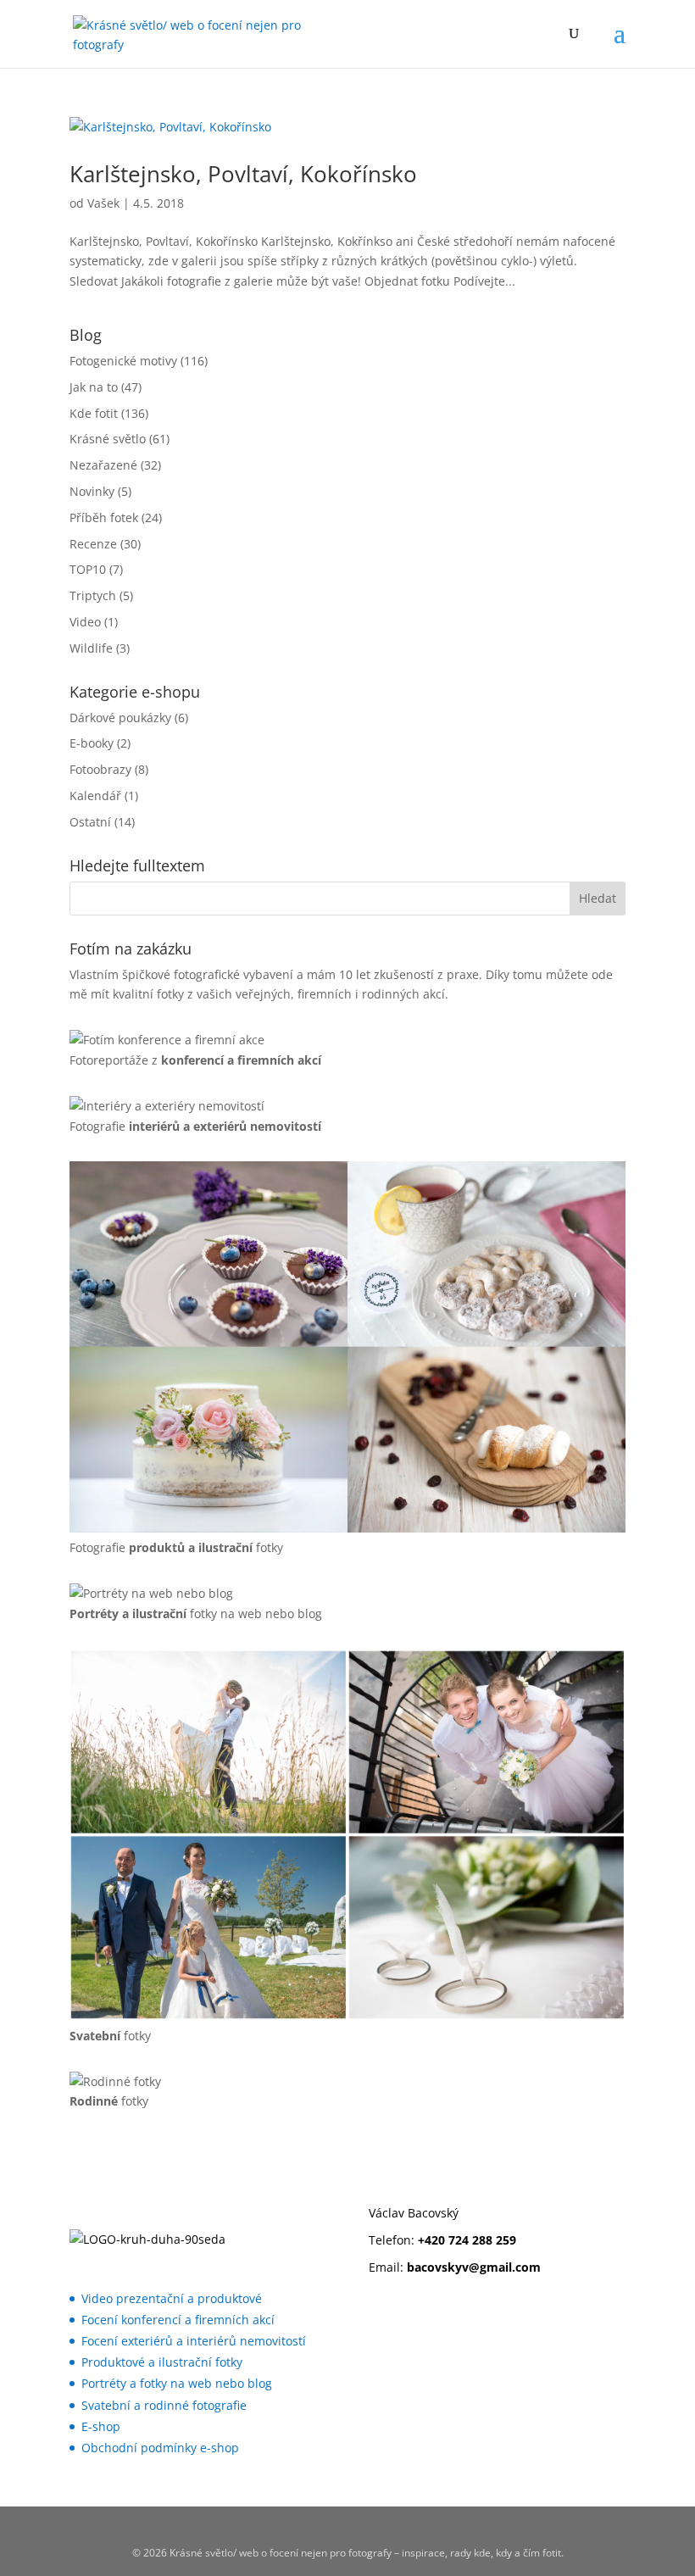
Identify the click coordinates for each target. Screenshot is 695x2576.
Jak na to (94, 387)
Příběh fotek (104, 517)
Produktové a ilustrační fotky (162, 2362)
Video (85, 622)
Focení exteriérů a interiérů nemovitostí (194, 2341)
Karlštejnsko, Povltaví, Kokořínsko (243, 174)
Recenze (93, 544)
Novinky (92, 491)
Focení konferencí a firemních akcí (178, 2320)
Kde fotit (94, 413)
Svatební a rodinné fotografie (164, 2405)
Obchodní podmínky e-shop (160, 2448)
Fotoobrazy (100, 769)
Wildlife (91, 648)
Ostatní (90, 822)
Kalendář (95, 796)
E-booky (92, 743)
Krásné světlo (108, 439)
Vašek (103, 203)
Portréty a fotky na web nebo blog (177, 2383)
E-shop (101, 2426)
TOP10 (88, 569)
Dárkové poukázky (120, 718)
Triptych (93, 595)
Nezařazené (103, 465)
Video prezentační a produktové (172, 2298)
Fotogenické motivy (123, 361)
